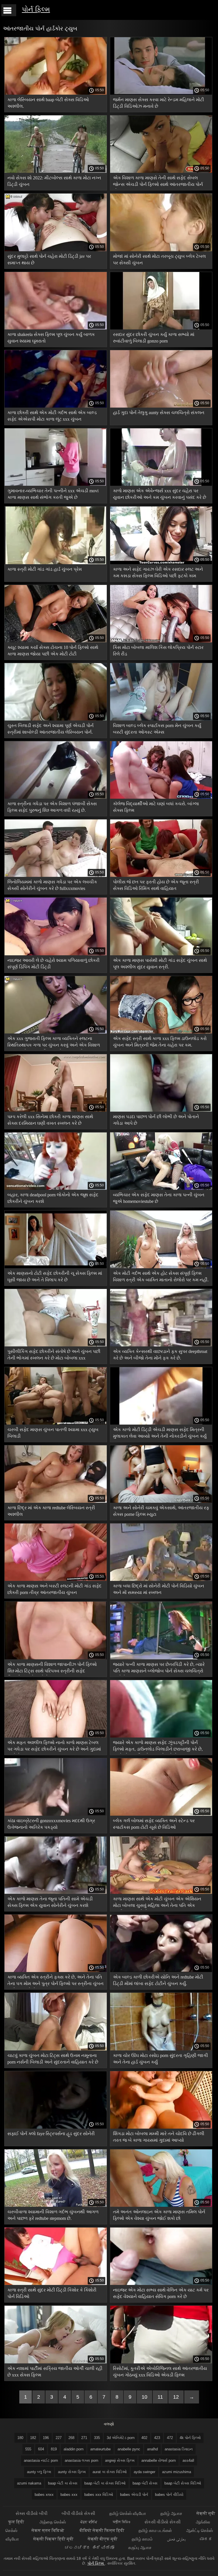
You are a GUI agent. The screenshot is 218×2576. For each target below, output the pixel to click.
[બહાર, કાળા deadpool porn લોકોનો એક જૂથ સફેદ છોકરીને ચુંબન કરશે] (56, 1188)
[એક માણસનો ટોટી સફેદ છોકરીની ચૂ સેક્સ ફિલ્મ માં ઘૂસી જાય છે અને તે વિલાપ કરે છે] (56, 1267)
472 (170, 2438)
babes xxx (69, 2495)
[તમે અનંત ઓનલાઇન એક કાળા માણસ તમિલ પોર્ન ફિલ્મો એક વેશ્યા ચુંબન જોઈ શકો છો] (161, 2205)
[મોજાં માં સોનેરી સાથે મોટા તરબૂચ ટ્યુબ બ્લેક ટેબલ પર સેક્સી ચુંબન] (161, 250)
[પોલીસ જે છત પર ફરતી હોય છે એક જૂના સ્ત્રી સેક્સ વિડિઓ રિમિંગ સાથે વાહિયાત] (161, 875)
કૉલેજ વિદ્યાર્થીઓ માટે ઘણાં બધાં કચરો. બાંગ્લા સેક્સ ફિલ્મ (156, 807)
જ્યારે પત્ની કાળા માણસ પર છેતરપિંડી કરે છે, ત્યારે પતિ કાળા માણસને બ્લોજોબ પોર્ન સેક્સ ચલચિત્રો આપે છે (159, 1669)
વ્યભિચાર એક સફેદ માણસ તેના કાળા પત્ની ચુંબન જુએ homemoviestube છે (159, 1198)
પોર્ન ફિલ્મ (36, 9)
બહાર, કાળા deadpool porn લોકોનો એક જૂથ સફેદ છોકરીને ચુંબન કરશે (53, 1198)
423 (157, 2438)
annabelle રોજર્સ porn (159, 2460)
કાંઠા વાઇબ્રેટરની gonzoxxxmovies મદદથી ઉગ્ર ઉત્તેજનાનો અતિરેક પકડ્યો (51, 1824)
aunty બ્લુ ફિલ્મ (39, 2472)
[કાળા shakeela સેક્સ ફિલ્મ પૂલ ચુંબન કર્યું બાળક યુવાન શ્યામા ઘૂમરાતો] (56, 328)
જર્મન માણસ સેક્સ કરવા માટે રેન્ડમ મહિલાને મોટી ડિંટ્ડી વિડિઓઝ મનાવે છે (159, 103)
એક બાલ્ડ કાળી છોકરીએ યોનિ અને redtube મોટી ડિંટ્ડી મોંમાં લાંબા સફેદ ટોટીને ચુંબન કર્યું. (158, 1980)
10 (144, 2397)
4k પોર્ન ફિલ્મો (190, 2438)
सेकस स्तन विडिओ (48, 2530)
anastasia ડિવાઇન (179, 2449)
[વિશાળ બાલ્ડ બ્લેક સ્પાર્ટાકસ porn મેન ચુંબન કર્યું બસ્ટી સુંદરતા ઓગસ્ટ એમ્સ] (161, 719)
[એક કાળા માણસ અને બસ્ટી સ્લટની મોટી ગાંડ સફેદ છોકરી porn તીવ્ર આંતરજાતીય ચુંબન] (56, 1579)
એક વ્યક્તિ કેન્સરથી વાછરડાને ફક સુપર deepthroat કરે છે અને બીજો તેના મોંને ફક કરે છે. (160, 1355)
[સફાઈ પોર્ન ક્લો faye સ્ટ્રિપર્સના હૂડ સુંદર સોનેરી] (56, 2127)
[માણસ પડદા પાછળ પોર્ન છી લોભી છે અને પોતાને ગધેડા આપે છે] (161, 1110)
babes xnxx (44, 2495)
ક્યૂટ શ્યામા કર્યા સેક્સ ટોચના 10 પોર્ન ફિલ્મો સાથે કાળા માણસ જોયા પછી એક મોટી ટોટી (53, 651)
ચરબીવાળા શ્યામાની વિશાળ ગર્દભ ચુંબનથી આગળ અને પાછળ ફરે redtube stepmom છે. (53, 2215)
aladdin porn (74, 2449)
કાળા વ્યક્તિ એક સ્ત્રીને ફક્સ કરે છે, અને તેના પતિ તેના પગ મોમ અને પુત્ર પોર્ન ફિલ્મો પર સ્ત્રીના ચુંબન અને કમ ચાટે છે (55, 1981)
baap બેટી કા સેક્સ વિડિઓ (105, 2483)
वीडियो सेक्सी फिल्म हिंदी (102, 2530)
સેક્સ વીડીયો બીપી (32, 2513)
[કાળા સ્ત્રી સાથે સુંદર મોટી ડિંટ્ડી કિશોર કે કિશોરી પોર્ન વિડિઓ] (56, 2284)
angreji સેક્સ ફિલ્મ (120, 2460)
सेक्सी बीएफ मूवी (103, 2539)
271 (84, 2438)
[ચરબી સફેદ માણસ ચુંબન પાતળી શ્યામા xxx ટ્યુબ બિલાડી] (56, 1423)
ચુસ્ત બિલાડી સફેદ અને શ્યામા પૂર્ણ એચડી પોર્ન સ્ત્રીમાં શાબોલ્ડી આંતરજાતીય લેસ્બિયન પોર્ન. (51, 729)
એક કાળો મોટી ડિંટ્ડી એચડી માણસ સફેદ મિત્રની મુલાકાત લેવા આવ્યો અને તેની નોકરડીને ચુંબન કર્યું (160, 1433)
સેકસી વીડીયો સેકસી (163, 2522)
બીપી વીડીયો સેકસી (78, 2513)
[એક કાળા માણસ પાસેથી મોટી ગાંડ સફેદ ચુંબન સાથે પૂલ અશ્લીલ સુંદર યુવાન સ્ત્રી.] (161, 954)
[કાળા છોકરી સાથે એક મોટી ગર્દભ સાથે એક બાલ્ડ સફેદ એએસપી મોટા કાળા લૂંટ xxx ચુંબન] (56, 406)
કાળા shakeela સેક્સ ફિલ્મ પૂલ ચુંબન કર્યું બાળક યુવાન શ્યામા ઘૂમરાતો (51, 338)
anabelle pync (129, 2449)
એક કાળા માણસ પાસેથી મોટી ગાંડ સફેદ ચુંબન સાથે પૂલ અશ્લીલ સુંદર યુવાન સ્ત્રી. (160, 964)
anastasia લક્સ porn (81, 2460)
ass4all (188, 2460)
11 (160, 2397)
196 (46, 2438)
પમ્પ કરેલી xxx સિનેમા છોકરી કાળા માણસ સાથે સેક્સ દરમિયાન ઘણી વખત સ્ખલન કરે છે (50, 1120)
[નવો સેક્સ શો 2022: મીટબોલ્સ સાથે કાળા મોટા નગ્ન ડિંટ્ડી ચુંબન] (56, 171)
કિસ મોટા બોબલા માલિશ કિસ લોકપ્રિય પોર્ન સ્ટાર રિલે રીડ (158, 651)
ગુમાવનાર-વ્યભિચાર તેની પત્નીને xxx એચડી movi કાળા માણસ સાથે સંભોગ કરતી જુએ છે (53, 494)
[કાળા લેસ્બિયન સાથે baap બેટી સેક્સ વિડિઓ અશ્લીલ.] (56, 93)
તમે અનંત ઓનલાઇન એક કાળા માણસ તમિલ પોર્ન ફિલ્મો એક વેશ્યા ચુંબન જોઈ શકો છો (159, 2215)
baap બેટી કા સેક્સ (63, 2483)
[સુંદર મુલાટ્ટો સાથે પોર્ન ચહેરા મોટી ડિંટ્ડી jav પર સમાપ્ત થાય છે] (56, 250)
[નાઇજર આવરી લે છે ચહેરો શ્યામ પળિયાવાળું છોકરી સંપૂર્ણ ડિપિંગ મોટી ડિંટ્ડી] (56, 954)
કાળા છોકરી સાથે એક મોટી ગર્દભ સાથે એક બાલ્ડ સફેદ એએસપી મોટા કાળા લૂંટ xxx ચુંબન (52, 416)
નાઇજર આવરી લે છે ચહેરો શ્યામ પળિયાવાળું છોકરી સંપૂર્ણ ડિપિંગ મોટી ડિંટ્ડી (54, 964)
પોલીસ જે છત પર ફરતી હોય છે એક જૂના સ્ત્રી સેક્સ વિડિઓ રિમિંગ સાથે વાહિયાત (156, 885)
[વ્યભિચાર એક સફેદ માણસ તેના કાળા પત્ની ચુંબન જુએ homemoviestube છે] (161, 1188)
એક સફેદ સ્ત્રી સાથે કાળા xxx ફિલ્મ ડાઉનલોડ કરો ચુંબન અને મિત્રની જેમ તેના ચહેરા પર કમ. (160, 1042)
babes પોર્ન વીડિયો (169, 2495)
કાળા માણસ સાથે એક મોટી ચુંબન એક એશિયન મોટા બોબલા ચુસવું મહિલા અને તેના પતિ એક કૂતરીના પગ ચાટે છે (157, 1903)
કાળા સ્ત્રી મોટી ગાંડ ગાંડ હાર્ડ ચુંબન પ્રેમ (45, 569)
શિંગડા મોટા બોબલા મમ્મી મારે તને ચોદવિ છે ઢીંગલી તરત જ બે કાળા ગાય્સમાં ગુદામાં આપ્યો (159, 2137)
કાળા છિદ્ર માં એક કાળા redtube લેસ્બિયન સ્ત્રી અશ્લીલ (51, 1511)
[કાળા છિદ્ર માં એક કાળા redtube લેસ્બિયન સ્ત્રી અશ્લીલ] (56, 1501)
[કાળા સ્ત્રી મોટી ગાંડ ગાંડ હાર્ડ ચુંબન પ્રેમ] (56, 563)
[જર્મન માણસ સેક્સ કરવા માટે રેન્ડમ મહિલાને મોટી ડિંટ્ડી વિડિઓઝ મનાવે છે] (161, 93)
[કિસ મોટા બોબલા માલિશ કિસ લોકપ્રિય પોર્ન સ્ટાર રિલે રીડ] (161, 641)
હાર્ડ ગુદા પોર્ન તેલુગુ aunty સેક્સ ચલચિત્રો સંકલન (159, 413)
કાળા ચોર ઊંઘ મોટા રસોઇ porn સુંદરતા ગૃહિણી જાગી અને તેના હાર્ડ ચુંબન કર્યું (161, 2059)
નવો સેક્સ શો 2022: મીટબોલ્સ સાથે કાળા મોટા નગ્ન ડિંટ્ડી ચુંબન (54, 181)
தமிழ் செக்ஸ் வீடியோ (128, 2513)
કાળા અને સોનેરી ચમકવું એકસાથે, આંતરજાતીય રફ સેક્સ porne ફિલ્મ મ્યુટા (161, 1511)
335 (97, 2438)
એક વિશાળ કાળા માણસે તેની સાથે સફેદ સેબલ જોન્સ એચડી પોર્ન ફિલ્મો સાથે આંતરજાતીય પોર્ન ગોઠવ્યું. (158, 182)
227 (59, 2438)
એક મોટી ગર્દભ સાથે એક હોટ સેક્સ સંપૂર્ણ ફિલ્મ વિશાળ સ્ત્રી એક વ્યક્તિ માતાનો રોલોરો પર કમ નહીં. (161, 1276)
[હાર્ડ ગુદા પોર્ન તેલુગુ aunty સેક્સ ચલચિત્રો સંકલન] (161, 406)
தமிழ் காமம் (142, 2539)
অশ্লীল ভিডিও (121, 2522)
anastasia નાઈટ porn (41, 2460)
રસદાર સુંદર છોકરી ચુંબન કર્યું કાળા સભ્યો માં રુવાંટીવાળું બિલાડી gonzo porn (154, 338)
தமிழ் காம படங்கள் (155, 2530)
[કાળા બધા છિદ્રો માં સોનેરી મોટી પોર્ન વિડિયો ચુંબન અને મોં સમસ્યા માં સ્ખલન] (161, 1579)
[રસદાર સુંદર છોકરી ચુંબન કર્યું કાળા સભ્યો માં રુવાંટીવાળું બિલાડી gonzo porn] (161, 328)
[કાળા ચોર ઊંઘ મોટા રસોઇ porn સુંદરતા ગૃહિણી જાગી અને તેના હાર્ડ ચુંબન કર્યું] (161, 2049)
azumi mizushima (177, 2472)
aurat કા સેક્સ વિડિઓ (110, 2472)
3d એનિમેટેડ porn (121, 2438)
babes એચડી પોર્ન (134, 2495)
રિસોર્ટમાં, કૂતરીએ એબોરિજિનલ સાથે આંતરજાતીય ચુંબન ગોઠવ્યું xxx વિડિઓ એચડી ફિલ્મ (160, 2372)
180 (20, 2438)
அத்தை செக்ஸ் (53, 2522)
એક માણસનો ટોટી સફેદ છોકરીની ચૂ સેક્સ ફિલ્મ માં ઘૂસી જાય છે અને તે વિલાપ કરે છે (55, 1276)
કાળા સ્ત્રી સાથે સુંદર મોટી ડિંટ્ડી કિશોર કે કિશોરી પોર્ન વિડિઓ (52, 2293)
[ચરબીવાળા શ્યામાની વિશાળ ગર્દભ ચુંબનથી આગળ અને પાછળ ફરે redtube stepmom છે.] (56, 2205)
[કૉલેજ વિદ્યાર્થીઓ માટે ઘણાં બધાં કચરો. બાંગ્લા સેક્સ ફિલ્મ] (161, 797)
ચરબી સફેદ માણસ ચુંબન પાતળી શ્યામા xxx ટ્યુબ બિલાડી (53, 1433)
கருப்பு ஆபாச (140, 2547)
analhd (152, 2449)
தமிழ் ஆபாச (171, 2513)
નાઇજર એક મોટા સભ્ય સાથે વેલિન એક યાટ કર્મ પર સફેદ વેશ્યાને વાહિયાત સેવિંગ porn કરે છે (161, 2293)
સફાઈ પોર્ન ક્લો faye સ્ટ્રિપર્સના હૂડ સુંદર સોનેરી (51, 2134)
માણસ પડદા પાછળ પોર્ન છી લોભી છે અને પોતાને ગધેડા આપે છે (156, 1120)
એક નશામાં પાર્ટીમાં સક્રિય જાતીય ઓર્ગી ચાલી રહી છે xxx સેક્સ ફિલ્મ (55, 2372)
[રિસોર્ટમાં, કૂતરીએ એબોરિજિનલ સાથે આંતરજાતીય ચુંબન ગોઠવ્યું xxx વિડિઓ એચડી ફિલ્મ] (161, 2362)
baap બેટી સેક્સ (145, 2483)
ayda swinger (144, 2472)
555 (28, 2449)
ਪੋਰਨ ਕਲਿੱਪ (89, 2522)
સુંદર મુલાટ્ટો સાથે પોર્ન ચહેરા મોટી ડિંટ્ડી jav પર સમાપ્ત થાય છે (49, 260)
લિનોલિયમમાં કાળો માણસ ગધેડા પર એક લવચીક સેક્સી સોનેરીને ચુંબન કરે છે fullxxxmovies (52, 885)
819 (54, 2449)
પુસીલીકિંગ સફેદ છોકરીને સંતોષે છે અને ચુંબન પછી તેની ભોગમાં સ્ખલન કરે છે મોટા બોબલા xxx (54, 1355)
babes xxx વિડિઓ (99, 2495)
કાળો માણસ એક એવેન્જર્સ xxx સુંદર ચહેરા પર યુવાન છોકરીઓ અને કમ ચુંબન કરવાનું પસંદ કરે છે (160, 494)
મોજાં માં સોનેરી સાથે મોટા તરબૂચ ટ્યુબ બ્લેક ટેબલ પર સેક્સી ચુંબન (159, 260)
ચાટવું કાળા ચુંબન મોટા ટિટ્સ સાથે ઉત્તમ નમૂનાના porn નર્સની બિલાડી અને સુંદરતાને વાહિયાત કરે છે (53, 2059)
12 (176, 2397)
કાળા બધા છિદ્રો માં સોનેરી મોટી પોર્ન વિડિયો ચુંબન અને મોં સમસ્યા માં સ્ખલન (159, 1589)
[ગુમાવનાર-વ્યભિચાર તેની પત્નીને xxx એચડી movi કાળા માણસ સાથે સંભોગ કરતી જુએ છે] (56, 484)
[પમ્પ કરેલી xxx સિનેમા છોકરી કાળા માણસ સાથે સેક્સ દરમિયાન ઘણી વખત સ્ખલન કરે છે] (56, 1110)
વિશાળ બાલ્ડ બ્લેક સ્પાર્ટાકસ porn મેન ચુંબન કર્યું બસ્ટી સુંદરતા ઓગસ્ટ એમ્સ (157, 729)
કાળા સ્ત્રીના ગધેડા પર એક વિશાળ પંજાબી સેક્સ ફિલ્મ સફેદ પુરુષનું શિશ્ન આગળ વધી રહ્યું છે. (52, 807)
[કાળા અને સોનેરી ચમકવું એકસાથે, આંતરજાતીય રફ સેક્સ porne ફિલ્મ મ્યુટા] (161, 1501)
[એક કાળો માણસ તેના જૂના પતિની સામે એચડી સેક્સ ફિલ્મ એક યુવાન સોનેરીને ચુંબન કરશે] (56, 1892)
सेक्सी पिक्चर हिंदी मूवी (53, 2539)
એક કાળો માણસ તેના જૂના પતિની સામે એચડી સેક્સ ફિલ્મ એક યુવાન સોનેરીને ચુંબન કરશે (50, 1902)
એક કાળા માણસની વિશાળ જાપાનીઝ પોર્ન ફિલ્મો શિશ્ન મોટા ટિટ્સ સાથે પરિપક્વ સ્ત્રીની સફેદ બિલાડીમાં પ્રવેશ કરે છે (52, 1669)
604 (41, 2449)
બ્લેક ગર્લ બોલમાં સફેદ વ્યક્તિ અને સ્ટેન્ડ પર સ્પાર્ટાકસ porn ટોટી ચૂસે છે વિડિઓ (154, 1824)
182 (33, 2438)
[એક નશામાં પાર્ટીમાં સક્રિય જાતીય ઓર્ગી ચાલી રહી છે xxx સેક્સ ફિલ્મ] (56, 2362)
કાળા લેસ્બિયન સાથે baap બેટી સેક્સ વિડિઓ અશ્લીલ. (48, 103)
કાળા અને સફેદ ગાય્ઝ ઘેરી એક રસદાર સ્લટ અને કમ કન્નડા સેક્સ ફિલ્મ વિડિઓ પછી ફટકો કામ (158, 572)
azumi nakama (29, 2483)
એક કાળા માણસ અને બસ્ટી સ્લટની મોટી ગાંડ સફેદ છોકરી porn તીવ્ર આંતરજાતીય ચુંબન (54, 1589)
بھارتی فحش (176, 2539)
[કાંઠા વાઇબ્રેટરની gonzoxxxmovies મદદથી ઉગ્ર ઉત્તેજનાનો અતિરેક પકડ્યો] (56, 1814)
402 (144, 2438)
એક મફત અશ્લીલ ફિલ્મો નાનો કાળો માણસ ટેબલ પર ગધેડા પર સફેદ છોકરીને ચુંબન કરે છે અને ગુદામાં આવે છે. (54, 1747)
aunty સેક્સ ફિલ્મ (72, 2472)
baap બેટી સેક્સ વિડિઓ (183, 2483)
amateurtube (100, 2449)
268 (71, 2438)
